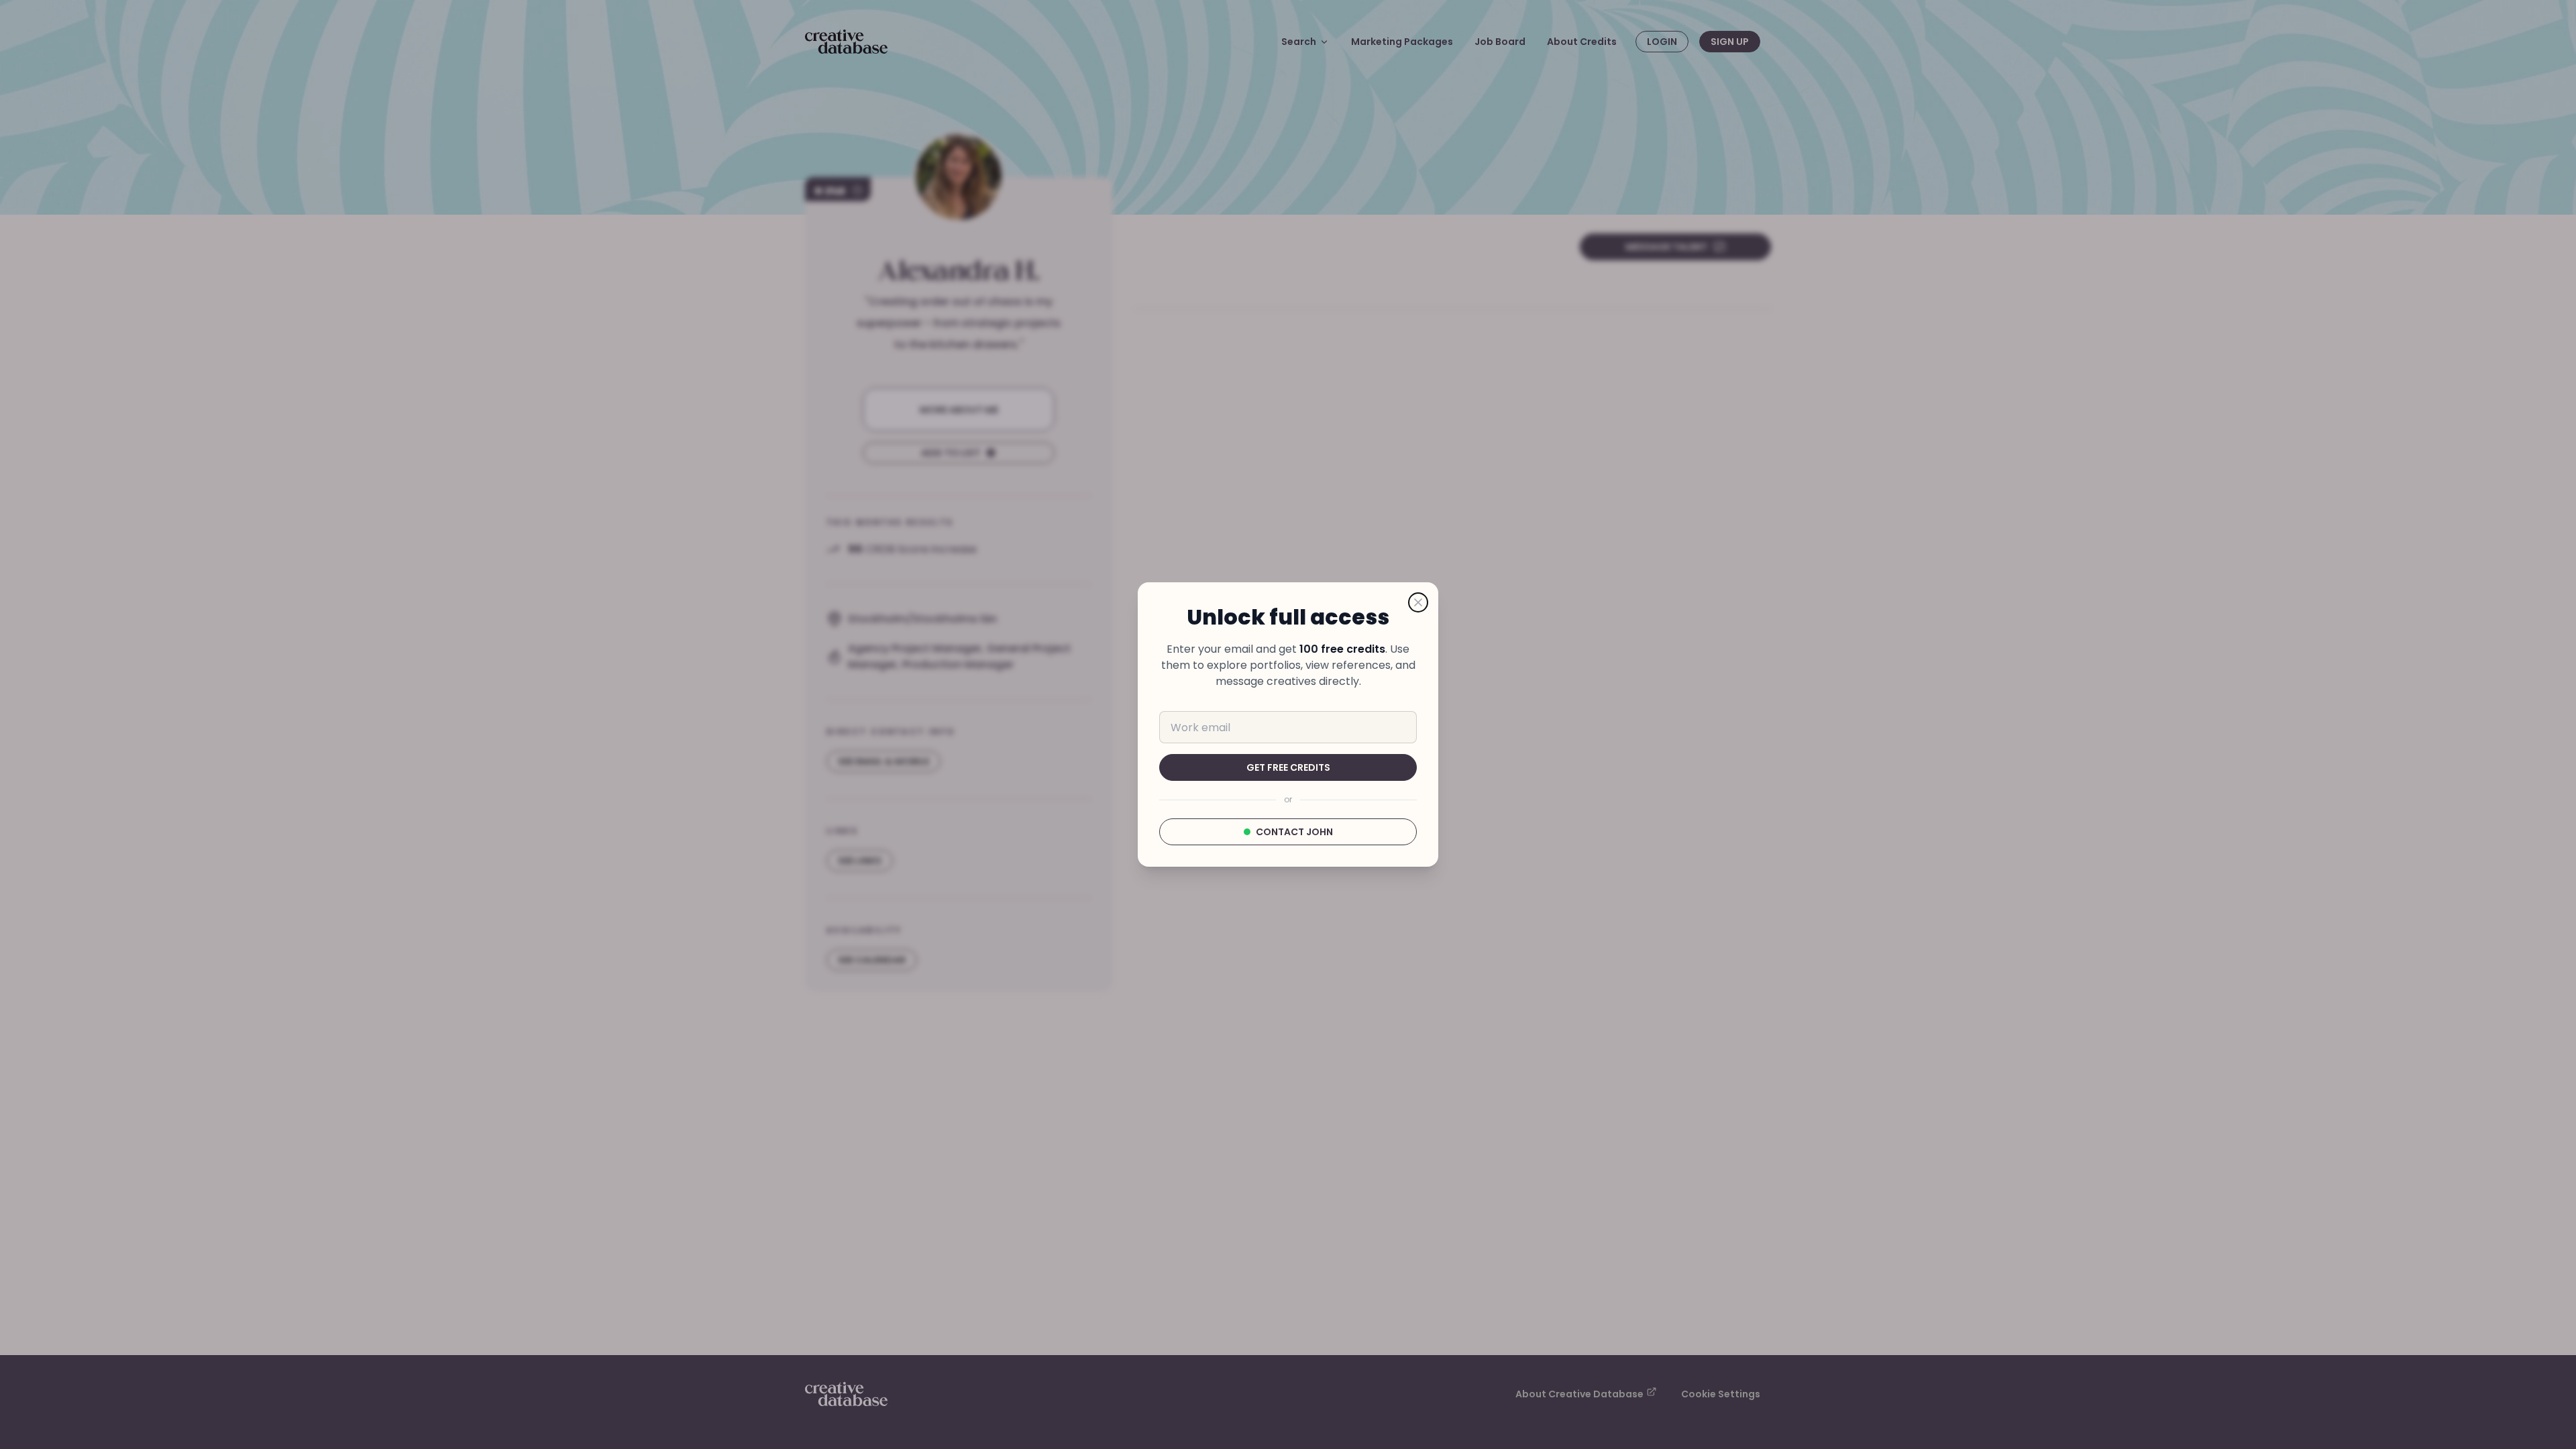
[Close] (1418, 602)
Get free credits (1288, 767)
